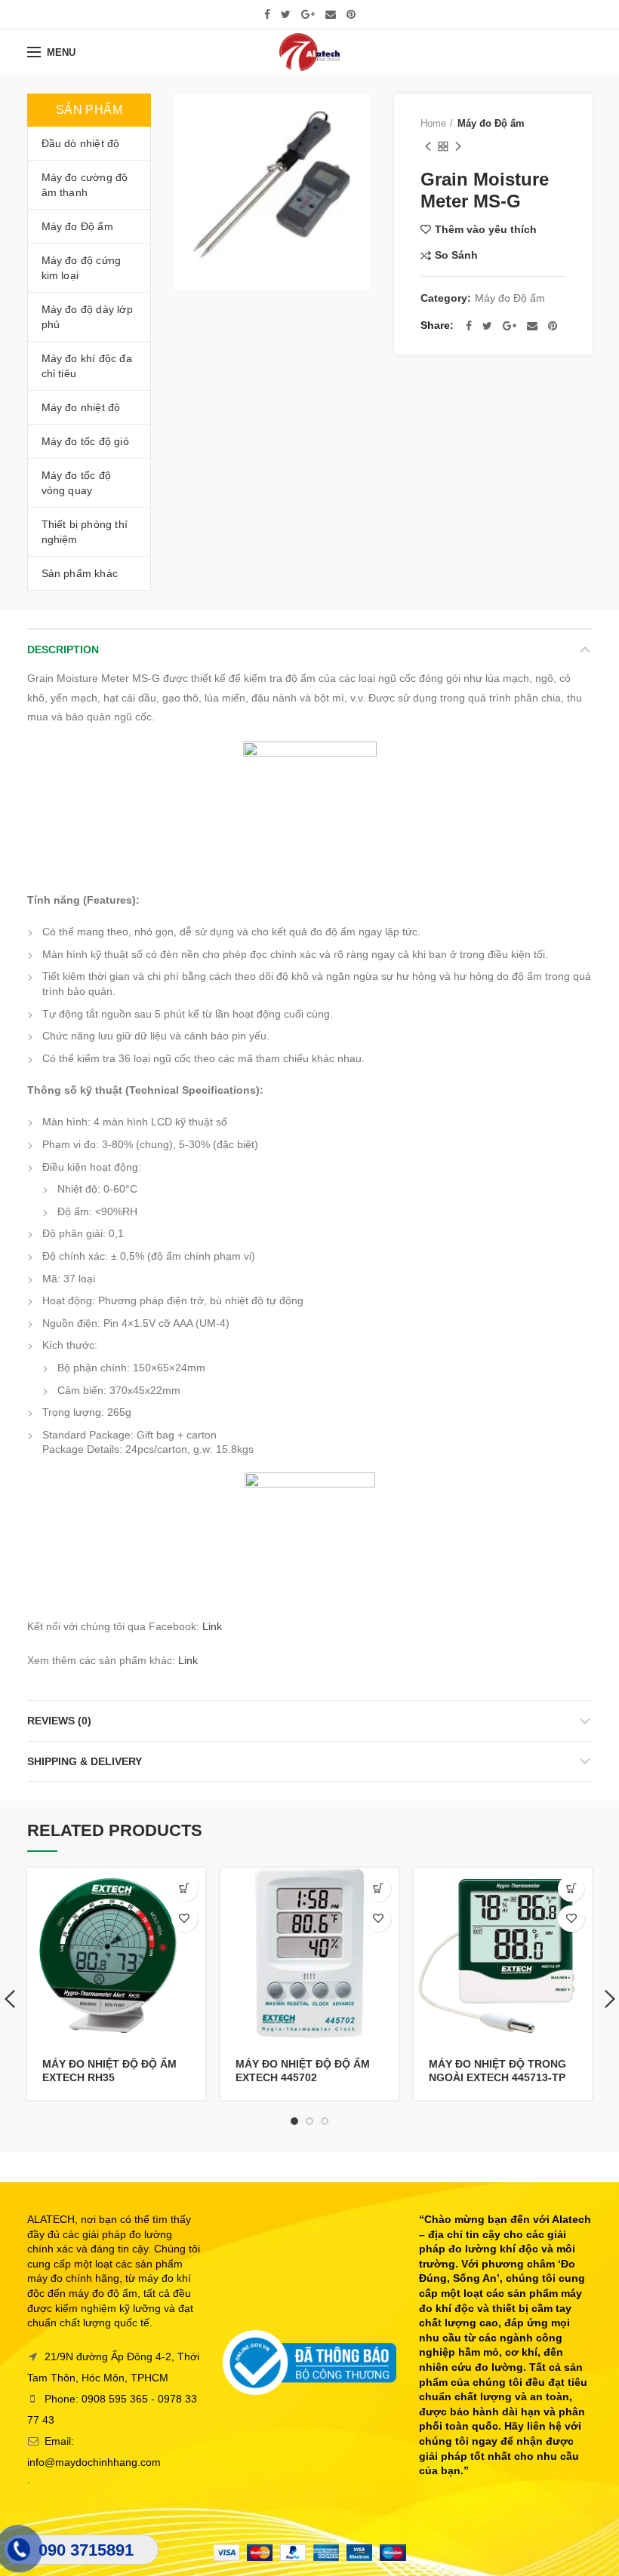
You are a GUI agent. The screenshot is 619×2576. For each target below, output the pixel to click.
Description (63, 649)
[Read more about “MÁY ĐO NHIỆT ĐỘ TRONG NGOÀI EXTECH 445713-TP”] (571, 1888)
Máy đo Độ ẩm (491, 123)
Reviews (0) (59, 1721)
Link (212, 1626)
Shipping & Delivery (85, 1761)
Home (433, 123)
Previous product (428, 146)
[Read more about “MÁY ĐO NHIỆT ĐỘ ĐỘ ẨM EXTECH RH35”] (185, 1888)
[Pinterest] (351, 14)
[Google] (308, 14)
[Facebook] (267, 14)
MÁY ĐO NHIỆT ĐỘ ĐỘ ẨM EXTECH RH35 (109, 2071)
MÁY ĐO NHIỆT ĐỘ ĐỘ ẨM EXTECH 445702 (303, 2071)
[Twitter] (286, 14)
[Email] (331, 14)
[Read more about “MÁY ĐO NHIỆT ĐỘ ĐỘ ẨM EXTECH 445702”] (378, 1888)
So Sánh (456, 255)
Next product (458, 146)
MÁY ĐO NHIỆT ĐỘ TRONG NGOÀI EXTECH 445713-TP (497, 2071)
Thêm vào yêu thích (486, 229)
